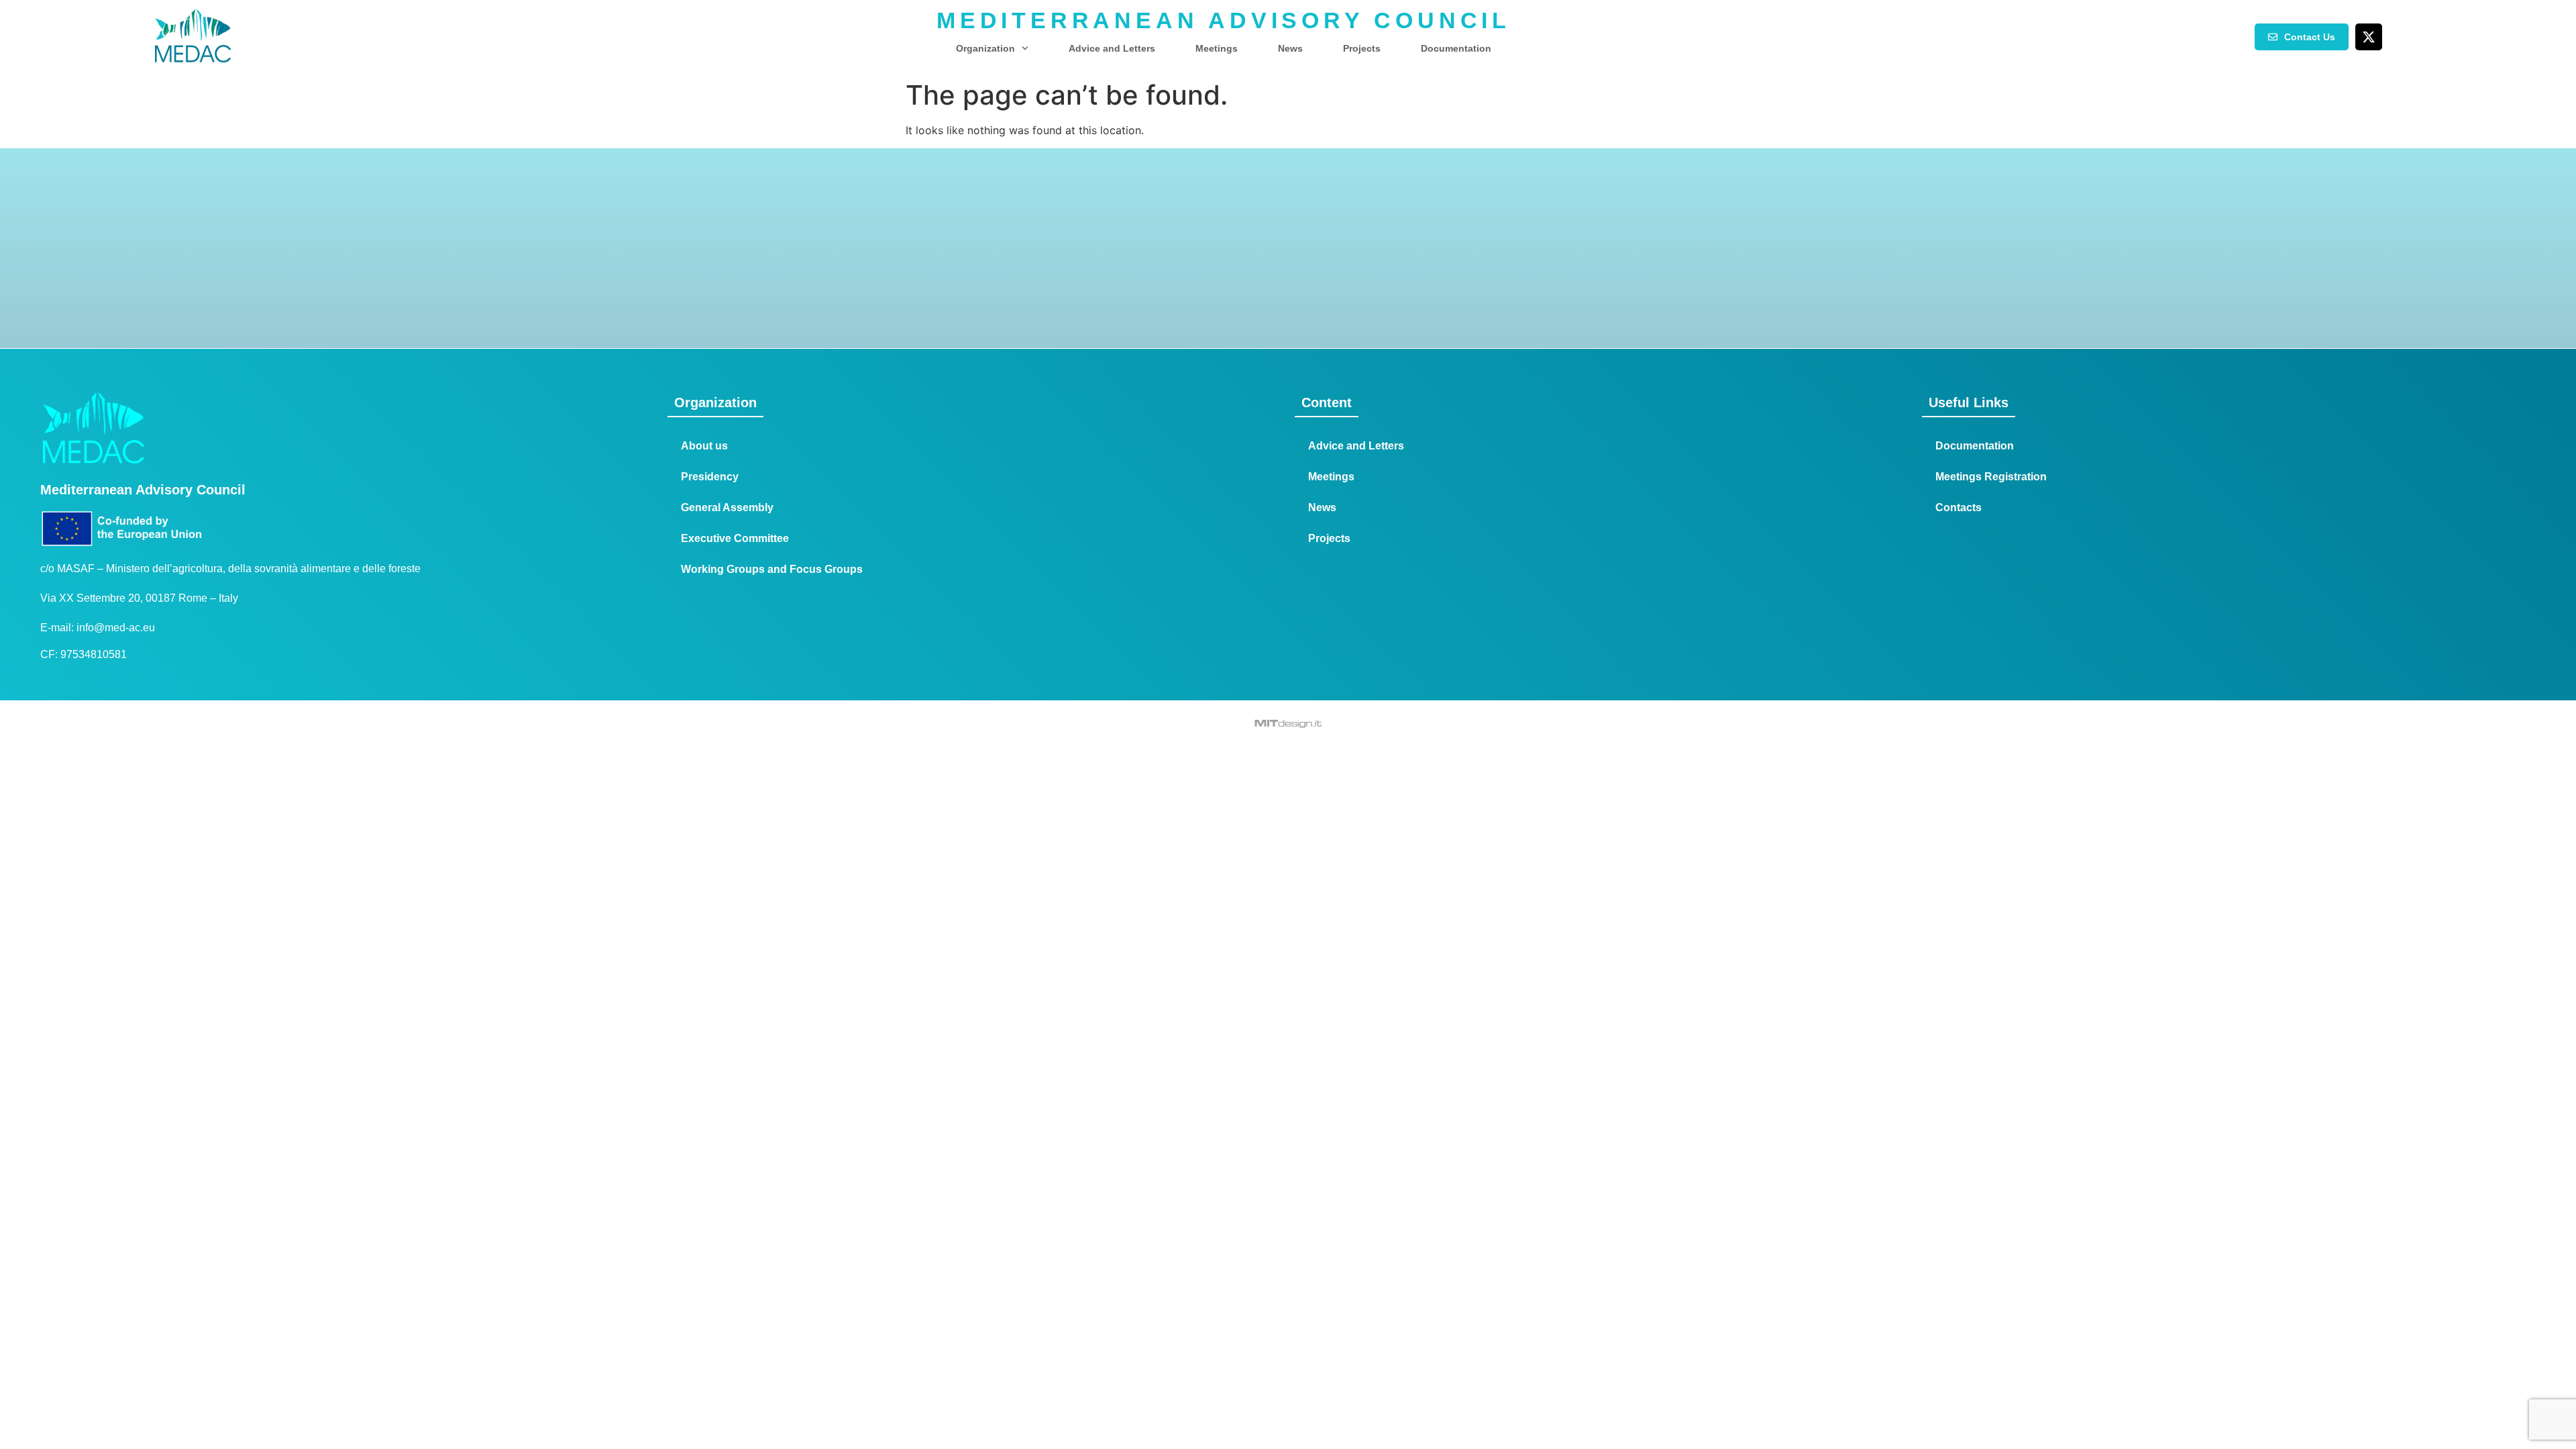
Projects (1362, 48)
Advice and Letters (1112, 48)
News (1290, 48)
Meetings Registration (1991, 477)
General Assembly (727, 507)
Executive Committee (735, 538)
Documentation (1456, 48)
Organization (985, 48)
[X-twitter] (2369, 37)
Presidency (710, 477)
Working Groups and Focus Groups (772, 569)
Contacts (1958, 507)
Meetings (1217, 48)
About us (704, 446)
